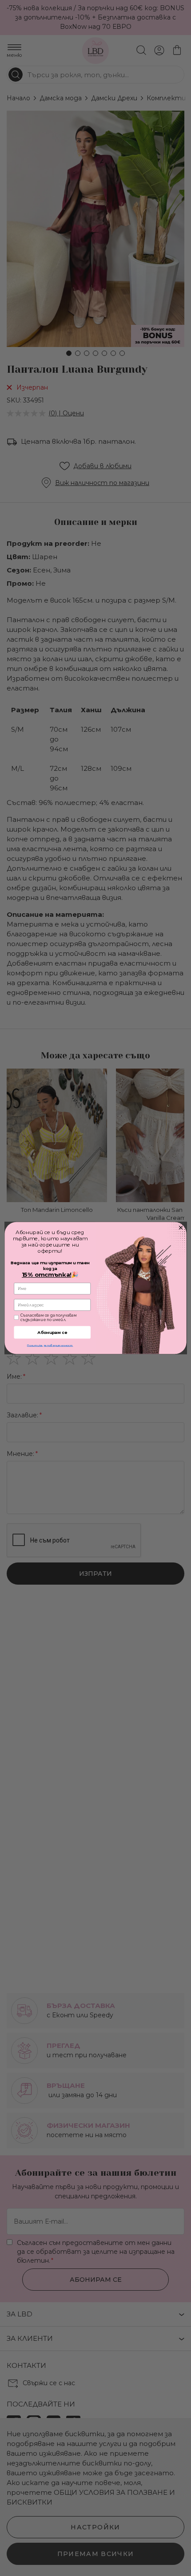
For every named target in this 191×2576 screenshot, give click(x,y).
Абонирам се (52, 1333)
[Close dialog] (181, 1228)
